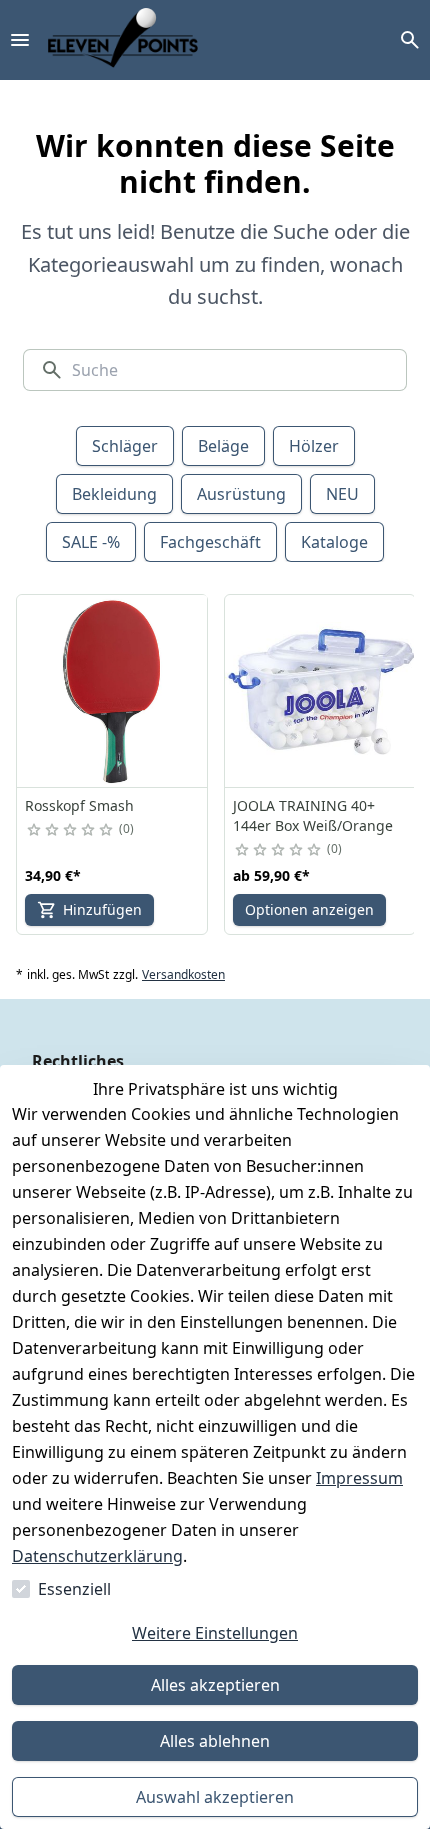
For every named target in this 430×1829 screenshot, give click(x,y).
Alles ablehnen (215, 1741)
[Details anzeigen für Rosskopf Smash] (113, 691)
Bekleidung (114, 494)
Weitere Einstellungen (215, 1633)
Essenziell (74, 1589)
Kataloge (334, 542)
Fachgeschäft (210, 542)
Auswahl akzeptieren (215, 1797)
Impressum (359, 1478)
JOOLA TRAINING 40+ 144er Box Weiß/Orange (313, 815)
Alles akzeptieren (215, 1685)
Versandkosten (183, 975)
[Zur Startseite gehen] (123, 40)
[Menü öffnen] (20, 40)
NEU (342, 494)
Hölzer (314, 446)
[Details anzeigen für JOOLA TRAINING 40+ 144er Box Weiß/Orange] (321, 691)
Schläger (125, 446)
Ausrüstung (241, 494)
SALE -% (91, 542)
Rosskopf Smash (79, 805)
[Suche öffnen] (410, 40)
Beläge (223, 446)
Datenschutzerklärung (97, 1556)
